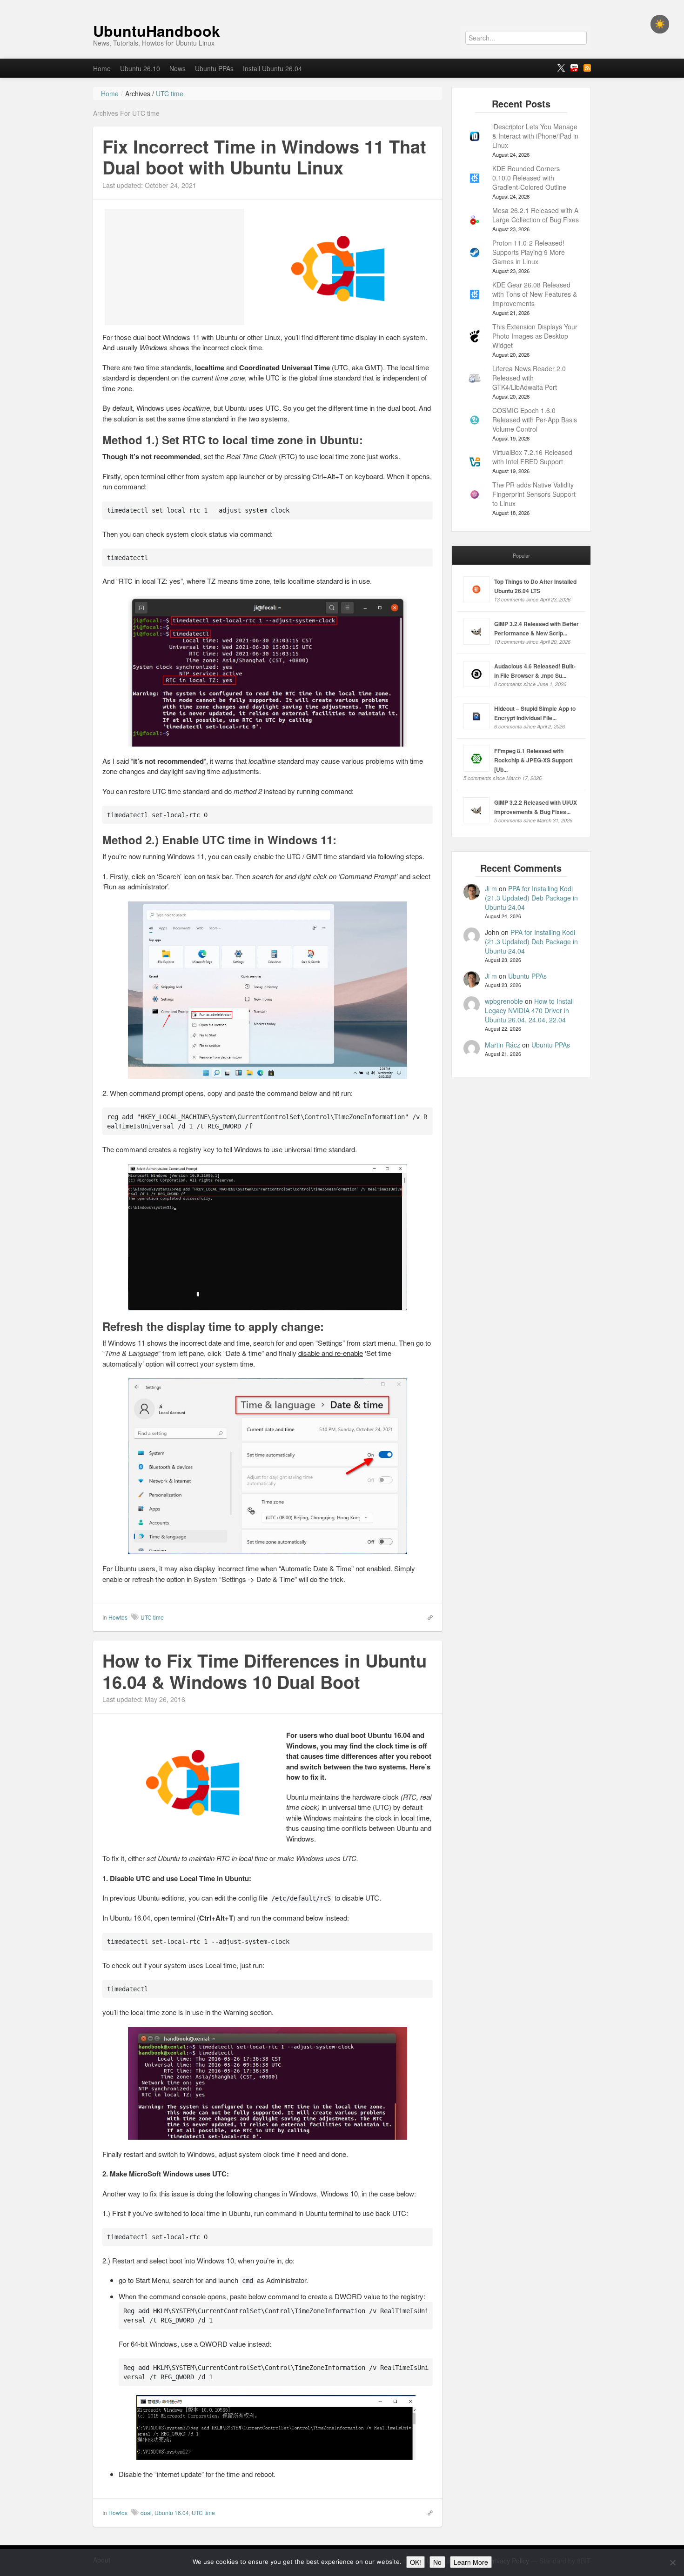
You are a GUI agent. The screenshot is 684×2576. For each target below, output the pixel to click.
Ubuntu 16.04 (172, 2513)
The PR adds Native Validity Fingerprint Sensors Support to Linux (534, 494)
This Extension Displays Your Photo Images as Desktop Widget (535, 336)
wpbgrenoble (504, 1001)
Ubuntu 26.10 (140, 68)
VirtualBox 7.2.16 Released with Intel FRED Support (532, 457)
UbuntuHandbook (157, 31)
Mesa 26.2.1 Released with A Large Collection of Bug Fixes (536, 215)
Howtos (118, 1617)
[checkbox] (660, 24)
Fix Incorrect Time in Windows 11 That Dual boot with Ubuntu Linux (264, 157)
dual (146, 2513)
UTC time (152, 1617)
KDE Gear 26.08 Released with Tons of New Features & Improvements (535, 294)
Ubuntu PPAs (214, 68)
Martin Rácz (503, 1045)
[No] (672, 2563)
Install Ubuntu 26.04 (272, 68)
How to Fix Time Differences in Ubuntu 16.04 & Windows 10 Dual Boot (265, 1671)
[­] (342, 5)
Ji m (491, 888)
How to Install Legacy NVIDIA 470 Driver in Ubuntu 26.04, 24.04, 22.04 (529, 1010)
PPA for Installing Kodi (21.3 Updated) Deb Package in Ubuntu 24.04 (531, 898)
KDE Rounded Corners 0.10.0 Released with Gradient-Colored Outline (529, 178)
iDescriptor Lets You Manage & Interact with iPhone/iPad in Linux (535, 136)
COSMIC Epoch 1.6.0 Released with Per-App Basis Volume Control (535, 420)
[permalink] (427, 1617)
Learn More (471, 2562)
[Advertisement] (174, 267)
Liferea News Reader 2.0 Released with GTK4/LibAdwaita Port (529, 378)
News (178, 68)
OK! (416, 2562)
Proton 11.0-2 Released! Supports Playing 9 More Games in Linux (529, 252)
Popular (521, 555)
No (437, 2562)
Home (102, 68)
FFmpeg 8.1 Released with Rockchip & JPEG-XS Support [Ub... (533, 760)
